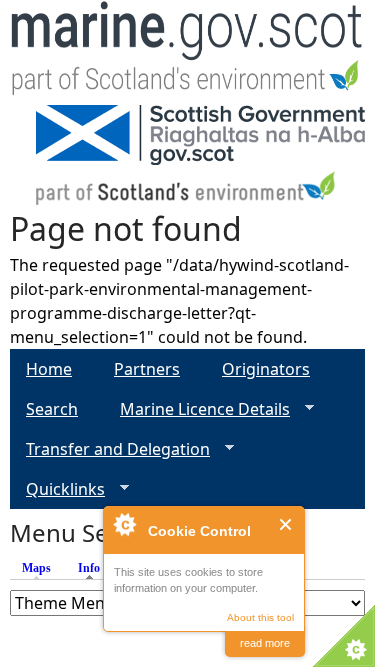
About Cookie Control (124, 524)
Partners (147, 369)
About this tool (260, 617)
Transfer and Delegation (110, 449)
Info (94, 568)
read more (265, 643)
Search (52, 409)
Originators (266, 369)
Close (286, 524)
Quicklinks (57, 489)
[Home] (187, 52)
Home (49, 369)
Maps (36, 568)
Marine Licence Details (197, 409)
